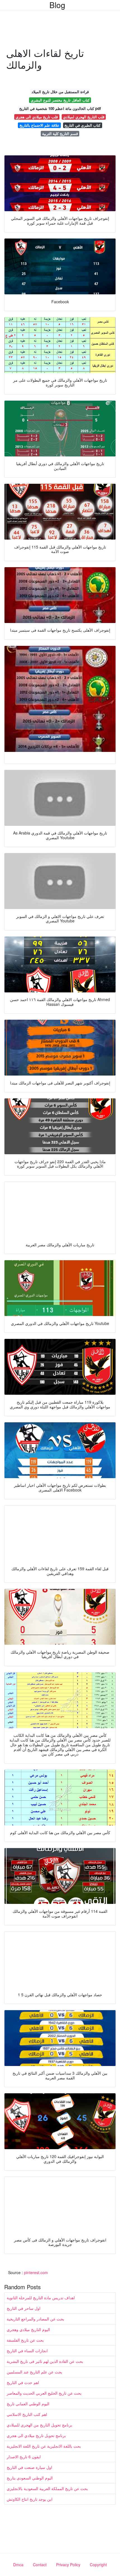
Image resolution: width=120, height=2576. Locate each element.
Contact (40, 2565)
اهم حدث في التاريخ (23, 2382)
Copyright (98, 2565)
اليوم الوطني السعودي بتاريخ (30, 2478)
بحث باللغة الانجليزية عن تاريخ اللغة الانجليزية (44, 2446)
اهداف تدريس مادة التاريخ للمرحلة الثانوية (41, 2298)
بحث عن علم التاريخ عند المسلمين (34, 2372)
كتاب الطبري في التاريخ (82, 125)
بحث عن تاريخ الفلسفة (25, 2340)
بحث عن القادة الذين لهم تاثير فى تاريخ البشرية (45, 2361)
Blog (57, 5)
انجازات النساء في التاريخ (27, 2351)
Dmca (18, 2565)
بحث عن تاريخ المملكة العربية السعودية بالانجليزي (47, 2488)
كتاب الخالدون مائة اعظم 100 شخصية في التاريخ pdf (60, 108)
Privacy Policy (68, 2565)
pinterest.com (36, 2272)
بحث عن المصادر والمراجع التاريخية (35, 2319)
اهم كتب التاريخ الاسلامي (27, 2414)
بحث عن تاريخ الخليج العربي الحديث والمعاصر (44, 2393)
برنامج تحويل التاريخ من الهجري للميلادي (39, 2425)
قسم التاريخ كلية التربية (60, 134)
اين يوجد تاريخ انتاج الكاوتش (30, 2499)
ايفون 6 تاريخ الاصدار (24, 2457)
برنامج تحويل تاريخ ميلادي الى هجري (36, 2435)
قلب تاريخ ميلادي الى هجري (37, 117)
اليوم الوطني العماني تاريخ (28, 2404)
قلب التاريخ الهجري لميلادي (84, 117)
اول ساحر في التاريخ (24, 2308)
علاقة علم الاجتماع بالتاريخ (39, 125)
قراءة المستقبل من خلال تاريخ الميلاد (60, 92)
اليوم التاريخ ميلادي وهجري (28, 2329)
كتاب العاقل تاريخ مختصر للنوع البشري (60, 100)
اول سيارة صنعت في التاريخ (29, 2467)
